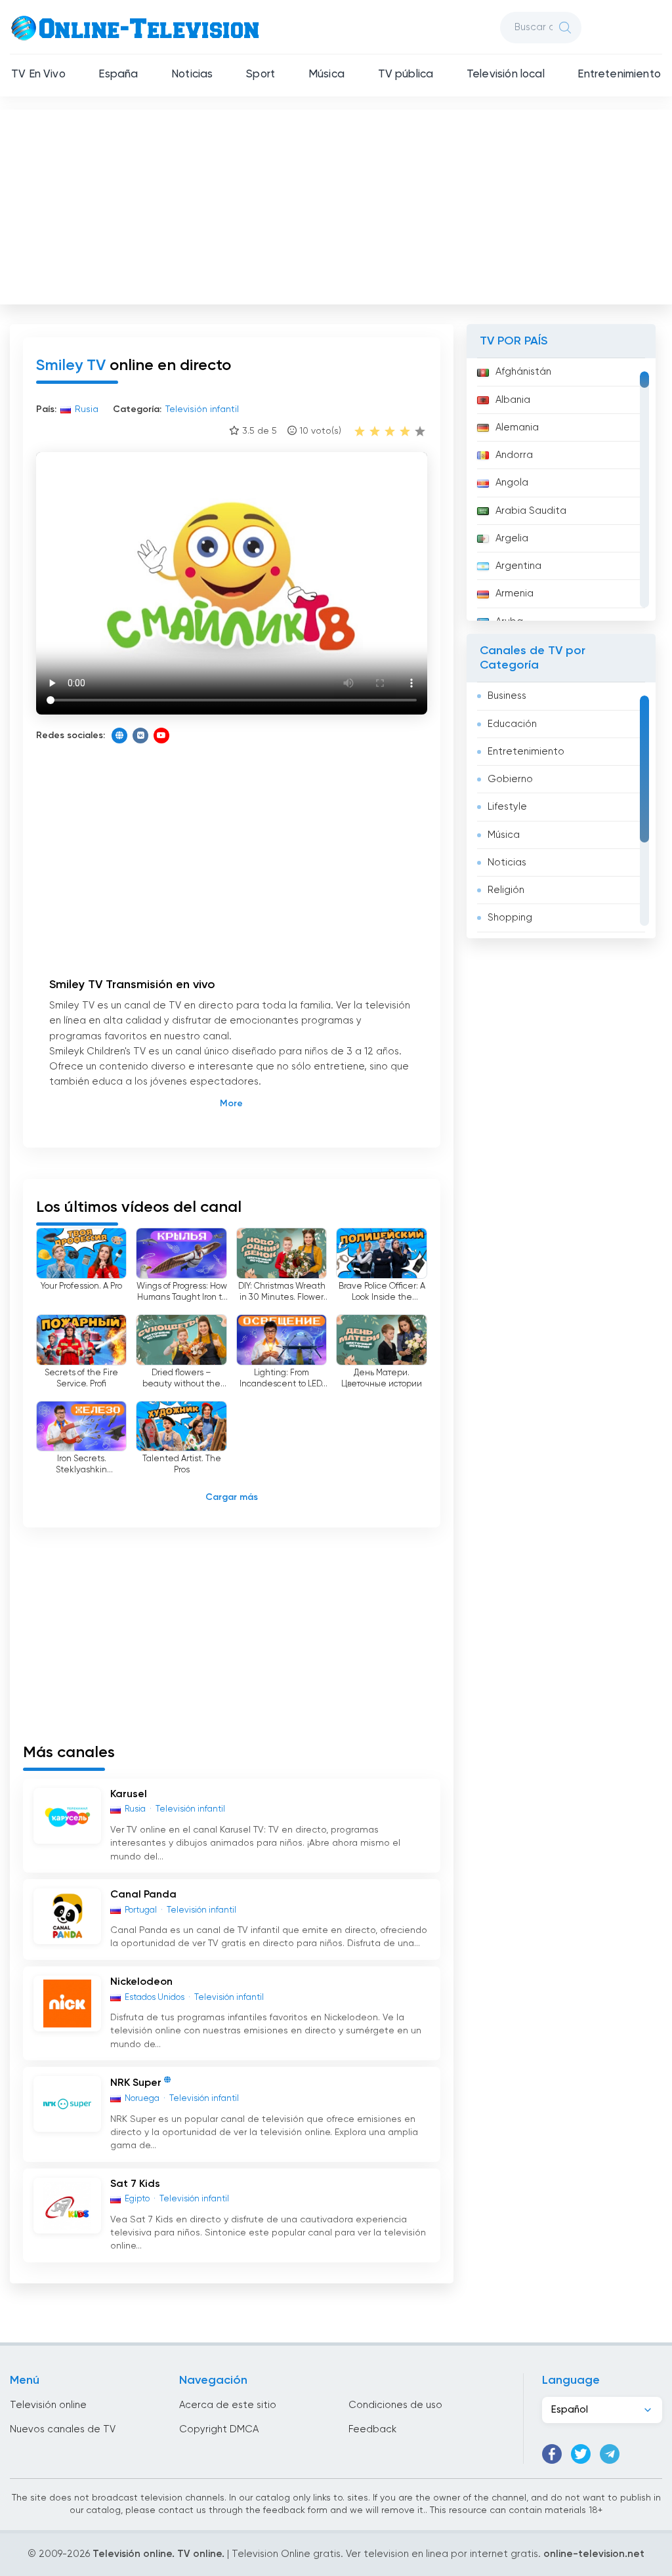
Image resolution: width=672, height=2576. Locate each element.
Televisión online (48, 2405)
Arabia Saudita (531, 511)
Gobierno (510, 779)
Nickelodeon (141, 1982)
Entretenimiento (619, 74)
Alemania (517, 427)
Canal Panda (143, 1895)
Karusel (129, 1795)
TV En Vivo (38, 74)
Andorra (514, 455)
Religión (506, 890)
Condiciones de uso (395, 2405)
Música (326, 74)
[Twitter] (581, 2454)
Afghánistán (523, 372)
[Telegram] (610, 2454)
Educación (512, 724)
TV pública (406, 74)
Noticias (192, 74)
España (118, 74)
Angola (512, 483)
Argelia (512, 538)
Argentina (518, 566)
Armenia (514, 593)
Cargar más (232, 1497)
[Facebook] (552, 2454)
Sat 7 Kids (135, 2184)
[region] (561, 489)
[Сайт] (119, 736)
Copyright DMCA (219, 2429)
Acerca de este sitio (228, 2405)
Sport (261, 74)
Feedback (372, 2429)
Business (507, 696)
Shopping (510, 918)
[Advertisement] (337, 204)
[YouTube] (161, 736)
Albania (513, 400)
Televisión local (506, 74)
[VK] (140, 736)
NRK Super (136, 2083)
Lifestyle (507, 807)
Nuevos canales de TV (63, 2429)
